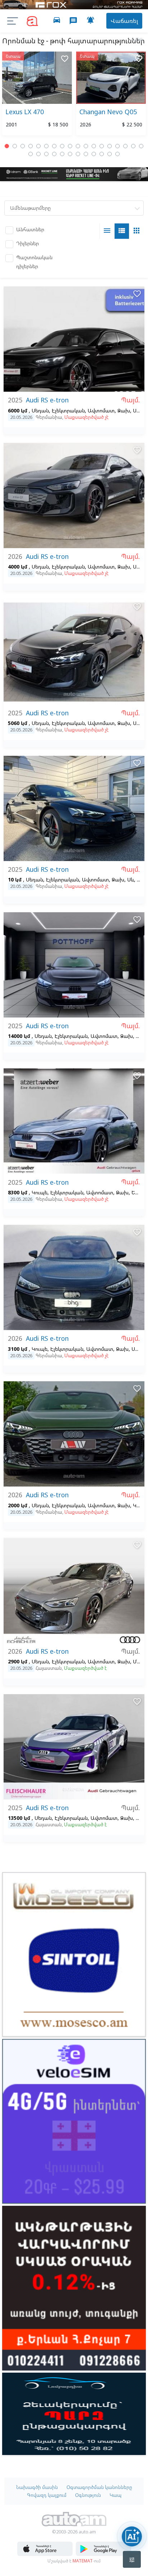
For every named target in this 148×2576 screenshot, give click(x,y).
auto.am (32, 21)
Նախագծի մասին (37, 2487)
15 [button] (117, 146)
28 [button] (102, 154)
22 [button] (54, 154)
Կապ (115, 2495)
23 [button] (62, 154)
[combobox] (74, 208)
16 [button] (125, 146)
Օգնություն (88, 2495)
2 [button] (15, 146)
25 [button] (78, 154)
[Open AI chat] (132, 2536)
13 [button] (102, 146)
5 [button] (38, 146)
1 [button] (7, 146)
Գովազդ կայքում (47, 2495)
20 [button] (38, 154)
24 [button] (70, 154)
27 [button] (94, 154)
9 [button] (70, 146)
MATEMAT (83, 2561)
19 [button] (31, 154)
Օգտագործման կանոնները (99, 2487)
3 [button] (23, 146)
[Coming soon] (103, 2554)
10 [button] (78, 146)
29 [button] (110, 154)
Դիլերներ (27, 243)
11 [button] (86, 146)
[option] (37, 95)
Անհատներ (30, 229)
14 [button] (110, 146)
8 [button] (62, 146)
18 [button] (141, 146)
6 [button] (46, 146)
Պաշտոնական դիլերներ (34, 262)
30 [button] (117, 154)
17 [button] (133, 146)
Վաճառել (124, 21)
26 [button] (86, 154)
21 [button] (46, 154)
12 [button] (94, 146)
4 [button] (31, 146)
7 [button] (54, 146)
